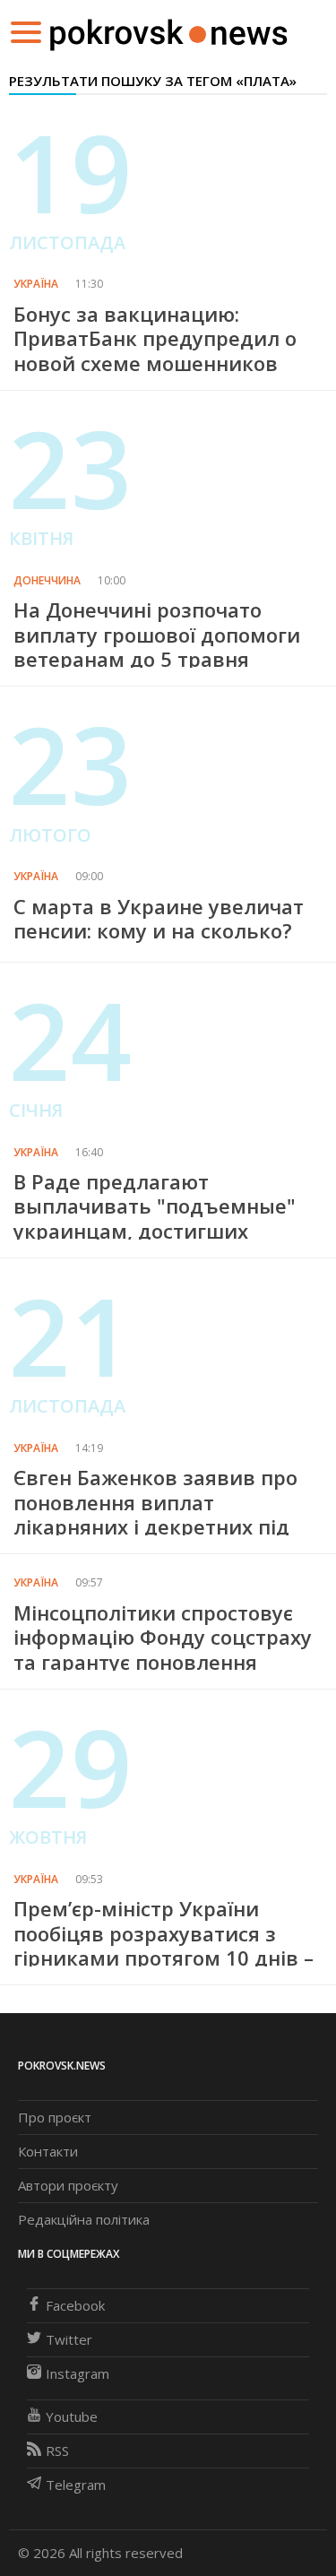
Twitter (69, 2339)
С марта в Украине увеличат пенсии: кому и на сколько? (159, 918)
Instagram (78, 2373)
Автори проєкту (68, 2185)
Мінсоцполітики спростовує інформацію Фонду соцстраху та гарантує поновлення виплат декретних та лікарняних (163, 1662)
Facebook (75, 2305)
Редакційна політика (84, 2219)
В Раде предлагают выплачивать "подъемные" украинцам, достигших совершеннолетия (155, 1218)
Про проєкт (55, 2117)
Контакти (48, 2151)
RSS (57, 2451)
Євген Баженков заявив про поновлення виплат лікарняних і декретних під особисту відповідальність (155, 1514)
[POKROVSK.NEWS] (169, 30)
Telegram (76, 2485)
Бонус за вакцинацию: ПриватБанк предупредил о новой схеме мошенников (155, 338)
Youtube (72, 2416)
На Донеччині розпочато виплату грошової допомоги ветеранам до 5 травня (157, 634)
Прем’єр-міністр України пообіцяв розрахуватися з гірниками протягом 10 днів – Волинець (164, 1945)
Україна (36, 284)
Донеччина (47, 580)
